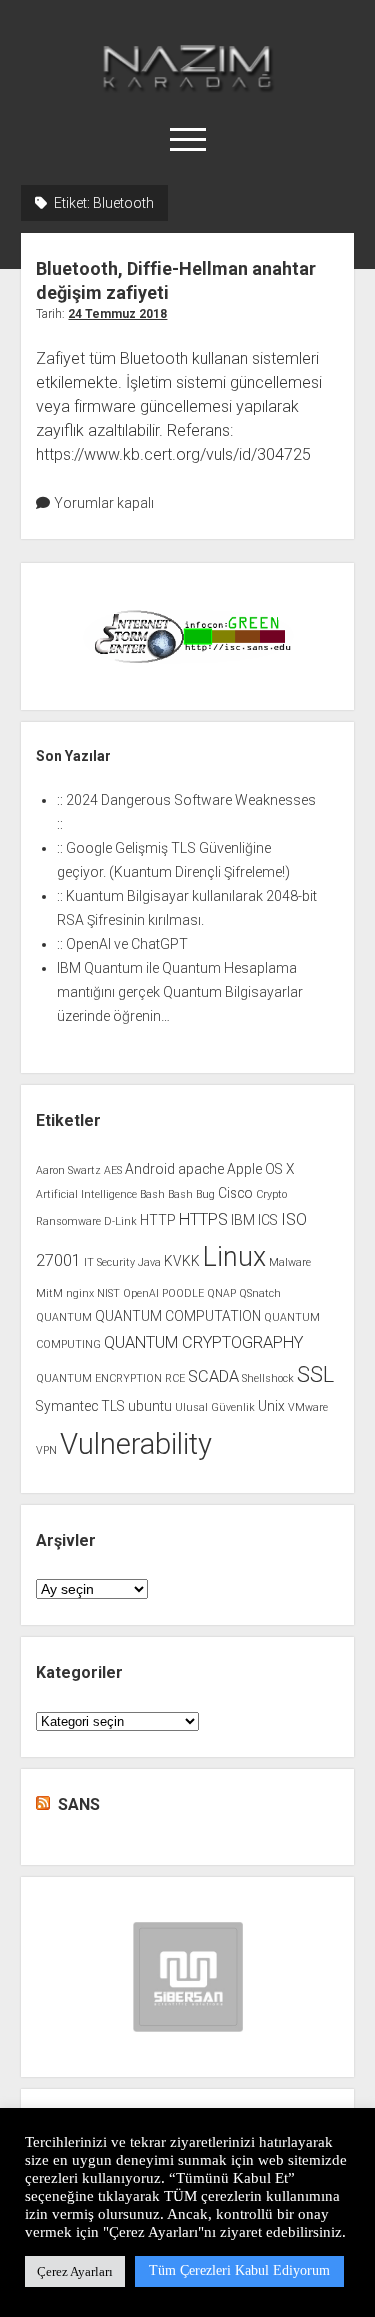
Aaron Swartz (68, 1170)
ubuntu (150, 1406)
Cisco (235, 1193)
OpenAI (141, 1293)
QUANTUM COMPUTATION (178, 1316)
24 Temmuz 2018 (117, 314)
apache (201, 1169)
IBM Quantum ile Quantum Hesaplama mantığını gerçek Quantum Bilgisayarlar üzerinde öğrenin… (180, 992)
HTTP (158, 1220)
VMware (308, 1407)
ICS (268, 1220)
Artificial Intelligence (86, 1194)
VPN (46, 1450)
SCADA (213, 1376)
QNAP (221, 1293)
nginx (80, 1293)
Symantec (67, 1406)
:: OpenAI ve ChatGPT (122, 944)
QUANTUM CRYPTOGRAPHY (203, 1342)
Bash (152, 1194)
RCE (175, 1378)
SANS (79, 1804)
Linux (234, 1257)
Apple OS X (260, 1169)
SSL (315, 1374)
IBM (243, 1220)
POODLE (183, 1293)
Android (150, 1169)
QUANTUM (64, 1317)
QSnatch (260, 1293)
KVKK (182, 1261)
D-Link (120, 1221)
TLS (113, 1406)
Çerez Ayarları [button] (75, 2271)
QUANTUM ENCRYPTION (99, 1378)
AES (113, 1170)
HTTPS (203, 1219)
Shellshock (268, 1378)
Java (149, 1262)
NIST (108, 1293)
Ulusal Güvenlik (215, 1407)
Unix (271, 1406)
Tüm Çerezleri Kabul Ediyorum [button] (239, 2270)
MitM (49, 1293)
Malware (290, 1262)
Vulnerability (136, 1444)
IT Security (109, 1262)
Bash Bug (191, 1194)
